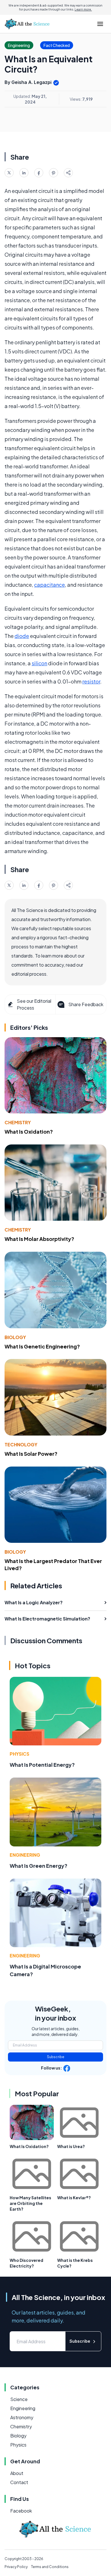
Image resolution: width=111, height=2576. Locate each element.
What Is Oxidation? (29, 1131)
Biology (15, 1337)
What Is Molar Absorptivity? (39, 1239)
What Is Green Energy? (39, 1866)
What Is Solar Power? (31, 1454)
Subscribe (56, 2057)
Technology (21, 1445)
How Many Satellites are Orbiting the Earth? (30, 2203)
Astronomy (22, 2417)
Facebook (21, 2511)
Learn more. (83, 9)
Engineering (25, 1855)
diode (22, 636)
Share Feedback (86, 1004)
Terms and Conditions (50, 2567)
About (17, 2473)
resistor (91, 681)
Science (19, 2399)
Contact (19, 2482)
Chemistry (18, 1122)
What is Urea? (71, 2146)
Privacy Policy (16, 2567)
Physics (19, 1754)
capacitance (50, 585)
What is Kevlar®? (74, 2198)
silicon (39, 663)
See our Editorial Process (34, 1004)
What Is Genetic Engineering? (42, 1346)
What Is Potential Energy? (42, 1765)
